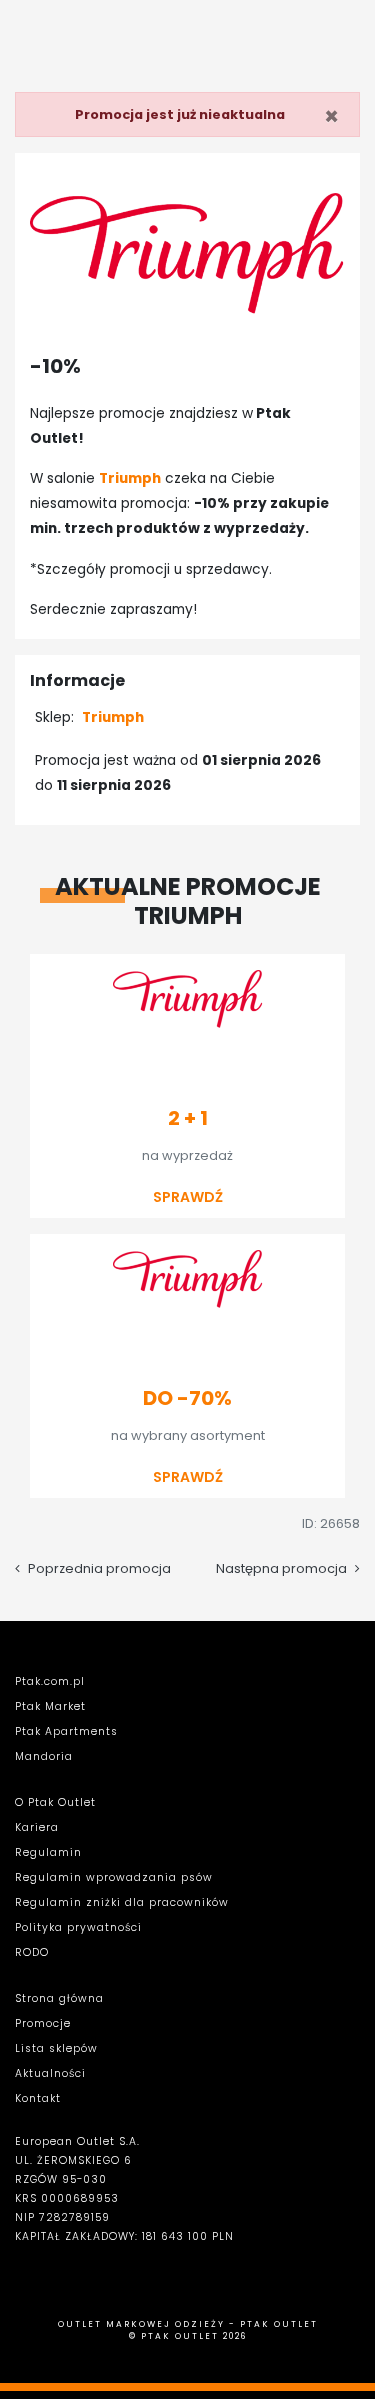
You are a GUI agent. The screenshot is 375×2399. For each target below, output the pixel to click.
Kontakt (38, 2098)
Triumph (113, 717)
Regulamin (48, 1852)
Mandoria (44, 1756)
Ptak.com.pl (50, 1681)
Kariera (37, 1827)
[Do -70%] (187, 1358)
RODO (32, 1952)
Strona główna (59, 1998)
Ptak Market (50, 1706)
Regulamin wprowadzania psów (114, 1877)
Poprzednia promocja (99, 1568)
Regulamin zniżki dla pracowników (122, 1902)
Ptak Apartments (66, 1731)
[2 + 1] (187, 1078)
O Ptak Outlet (55, 1802)
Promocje (43, 2023)
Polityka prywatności (78, 1927)
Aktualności (50, 2073)
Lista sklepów (56, 2048)
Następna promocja (281, 1568)
